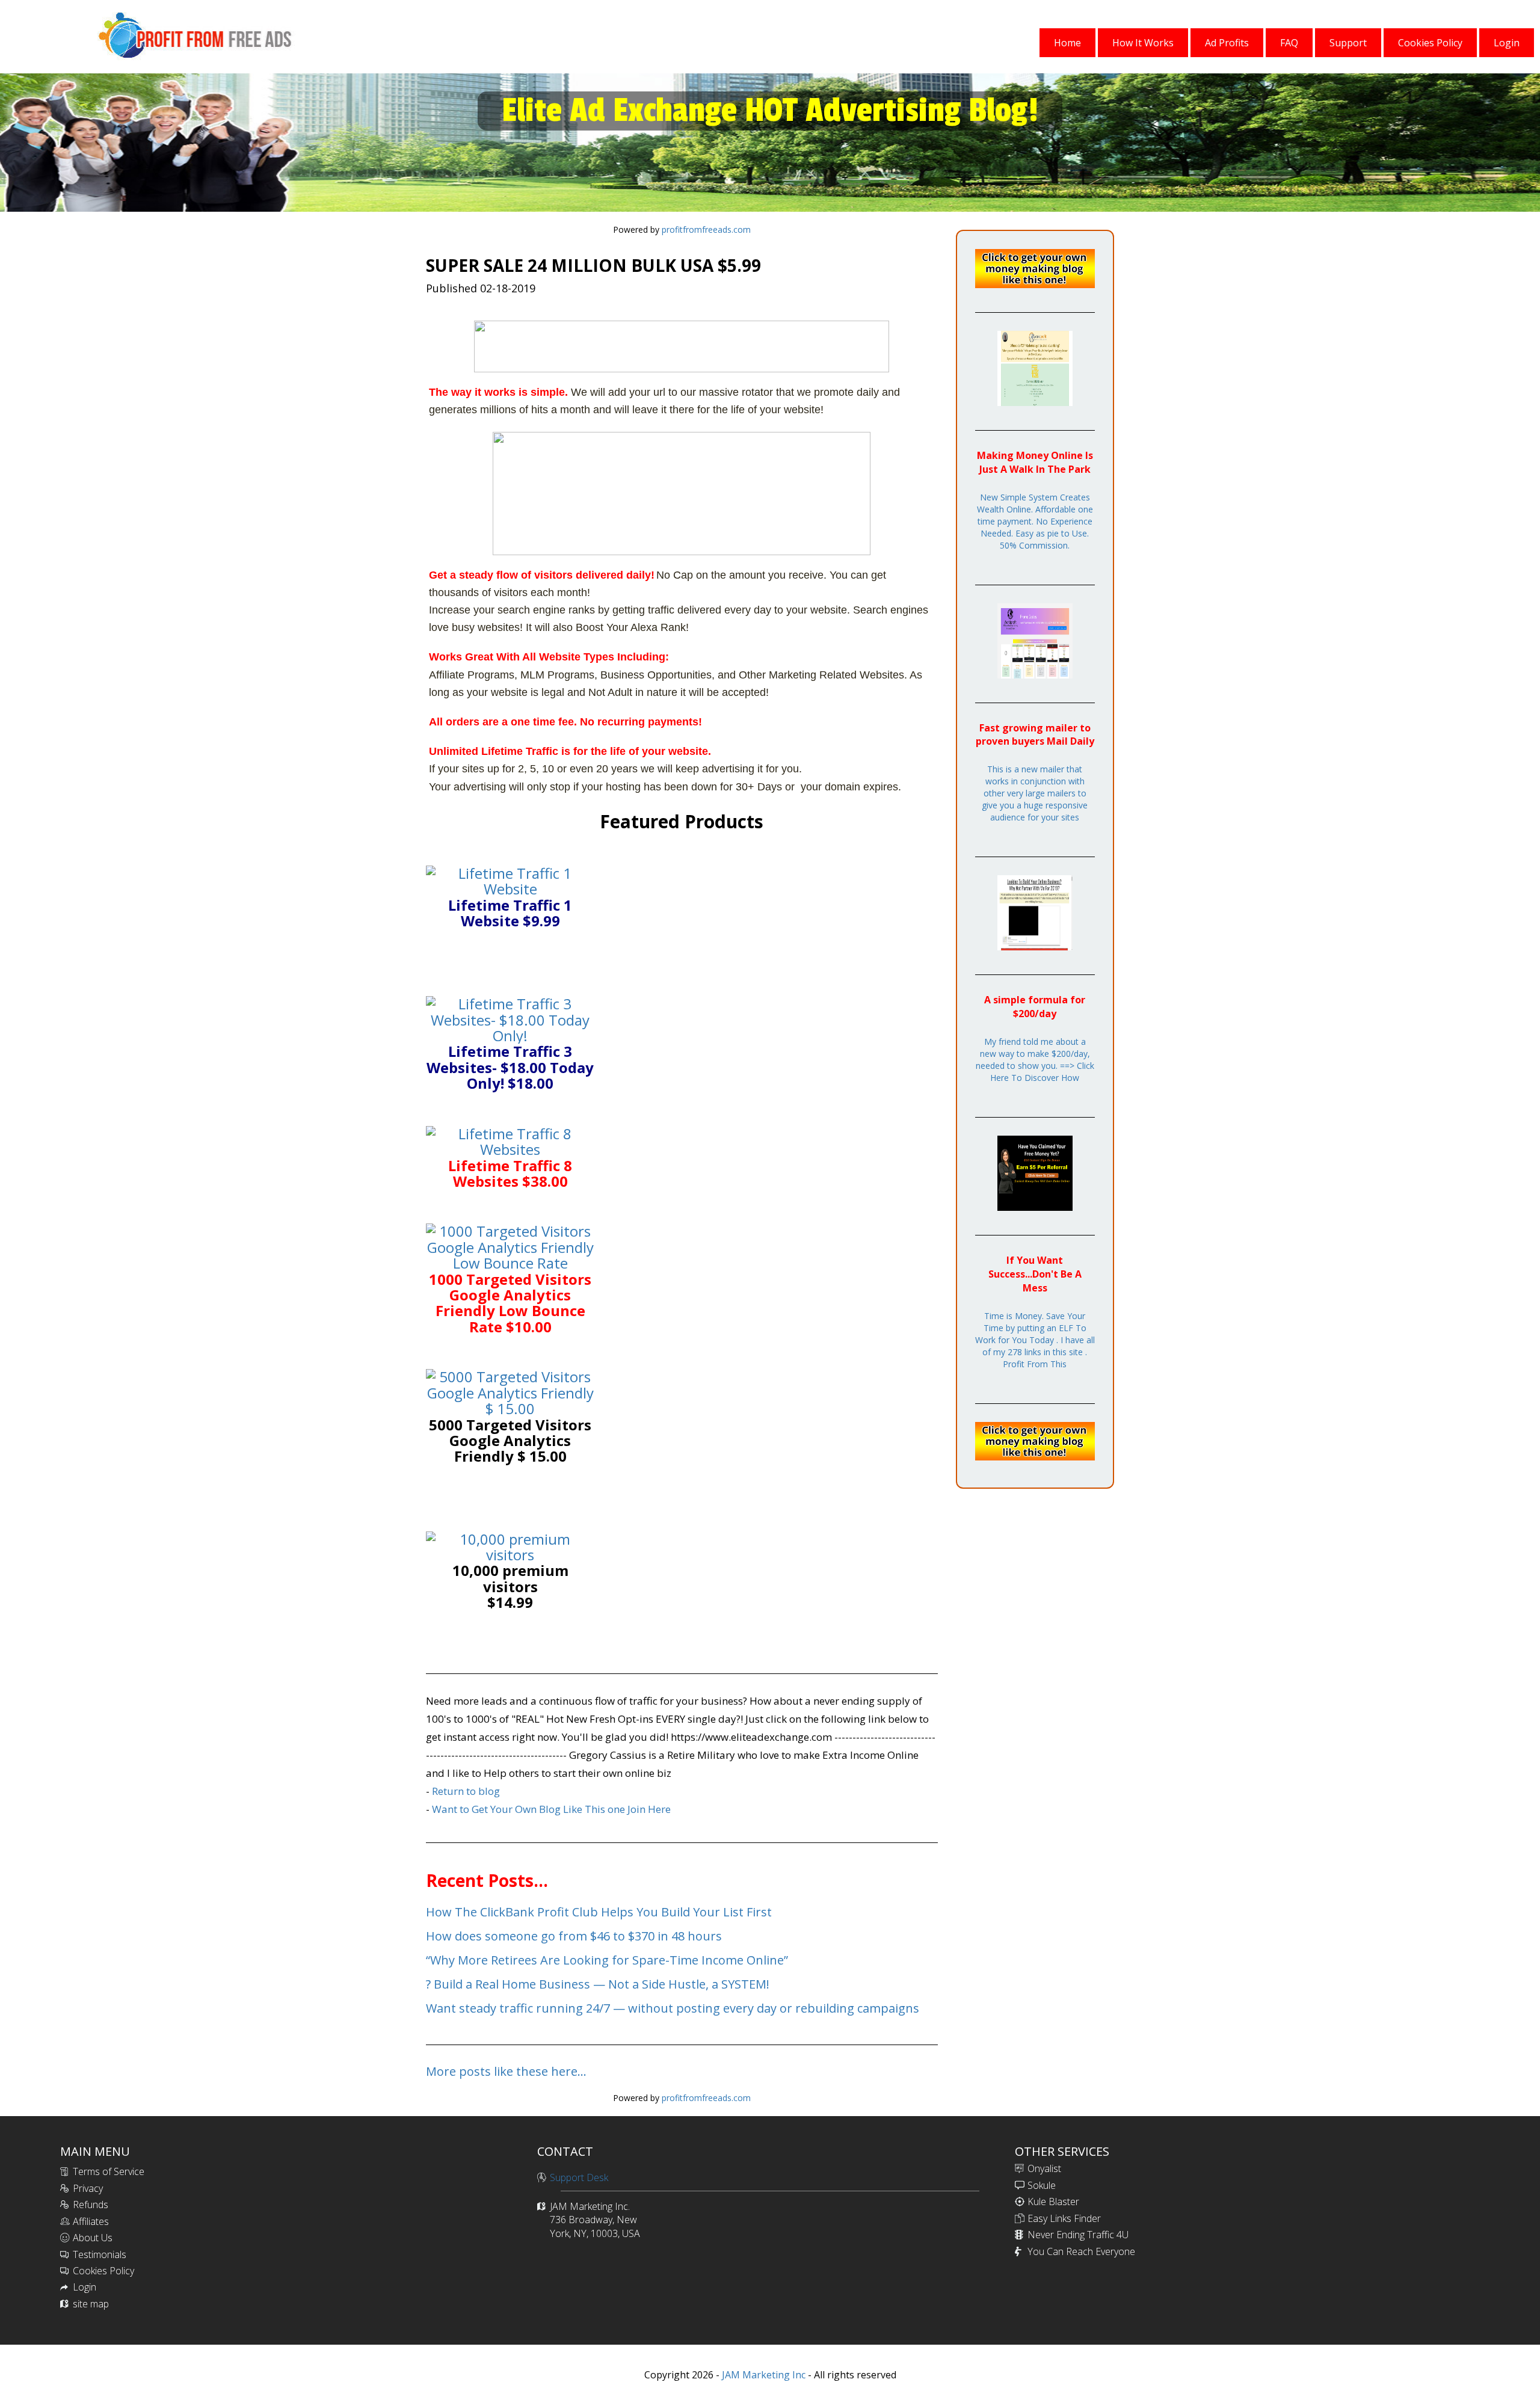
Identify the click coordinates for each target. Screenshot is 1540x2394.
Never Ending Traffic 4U (1078, 2235)
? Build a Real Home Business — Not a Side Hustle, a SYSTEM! (598, 1984)
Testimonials (100, 2254)
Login (85, 2287)
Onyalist (1044, 2168)
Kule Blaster (1053, 2202)
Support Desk (579, 2177)
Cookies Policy (103, 2271)
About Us (93, 2238)
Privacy (88, 2188)
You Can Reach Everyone (1081, 2251)
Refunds (91, 2205)
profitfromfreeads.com (706, 229)
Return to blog (466, 1791)
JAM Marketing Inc (762, 2375)
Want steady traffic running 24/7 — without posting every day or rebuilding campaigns (673, 2008)
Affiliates (91, 2221)
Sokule (1042, 2185)
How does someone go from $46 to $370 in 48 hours (574, 1936)
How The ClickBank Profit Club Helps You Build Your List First (599, 1912)
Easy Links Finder (1064, 2218)
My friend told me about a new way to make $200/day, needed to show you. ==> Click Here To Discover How (1035, 1060)
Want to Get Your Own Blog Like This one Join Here (551, 1809)
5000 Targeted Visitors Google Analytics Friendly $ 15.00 (510, 1441)
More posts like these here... (506, 2071)
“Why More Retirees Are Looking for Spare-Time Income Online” (607, 1960)
